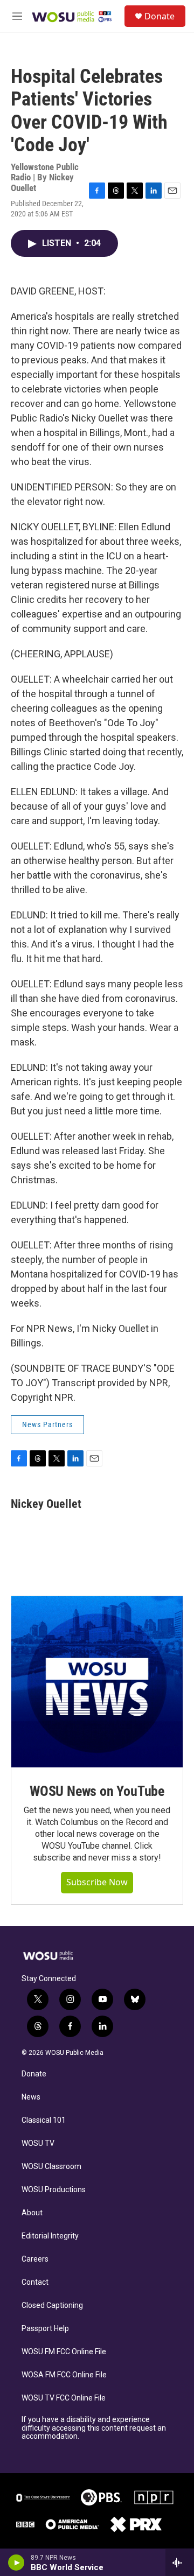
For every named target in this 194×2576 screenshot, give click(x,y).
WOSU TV (38, 2143)
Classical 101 (44, 2120)
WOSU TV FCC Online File (64, 2398)
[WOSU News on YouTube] (97, 1682)
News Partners (47, 1424)
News (31, 2097)
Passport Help (45, 2329)
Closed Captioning (52, 2305)
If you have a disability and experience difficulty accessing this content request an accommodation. (94, 2428)
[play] (16, 2563)
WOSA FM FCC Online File (64, 2375)
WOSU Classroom (51, 2167)
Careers (35, 2259)
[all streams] (180, 2563)
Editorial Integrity (50, 2236)
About (32, 2213)
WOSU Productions (54, 2190)
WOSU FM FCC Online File (64, 2352)
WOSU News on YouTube (97, 1791)
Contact (35, 2282)
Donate (160, 16)
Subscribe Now (97, 1882)
